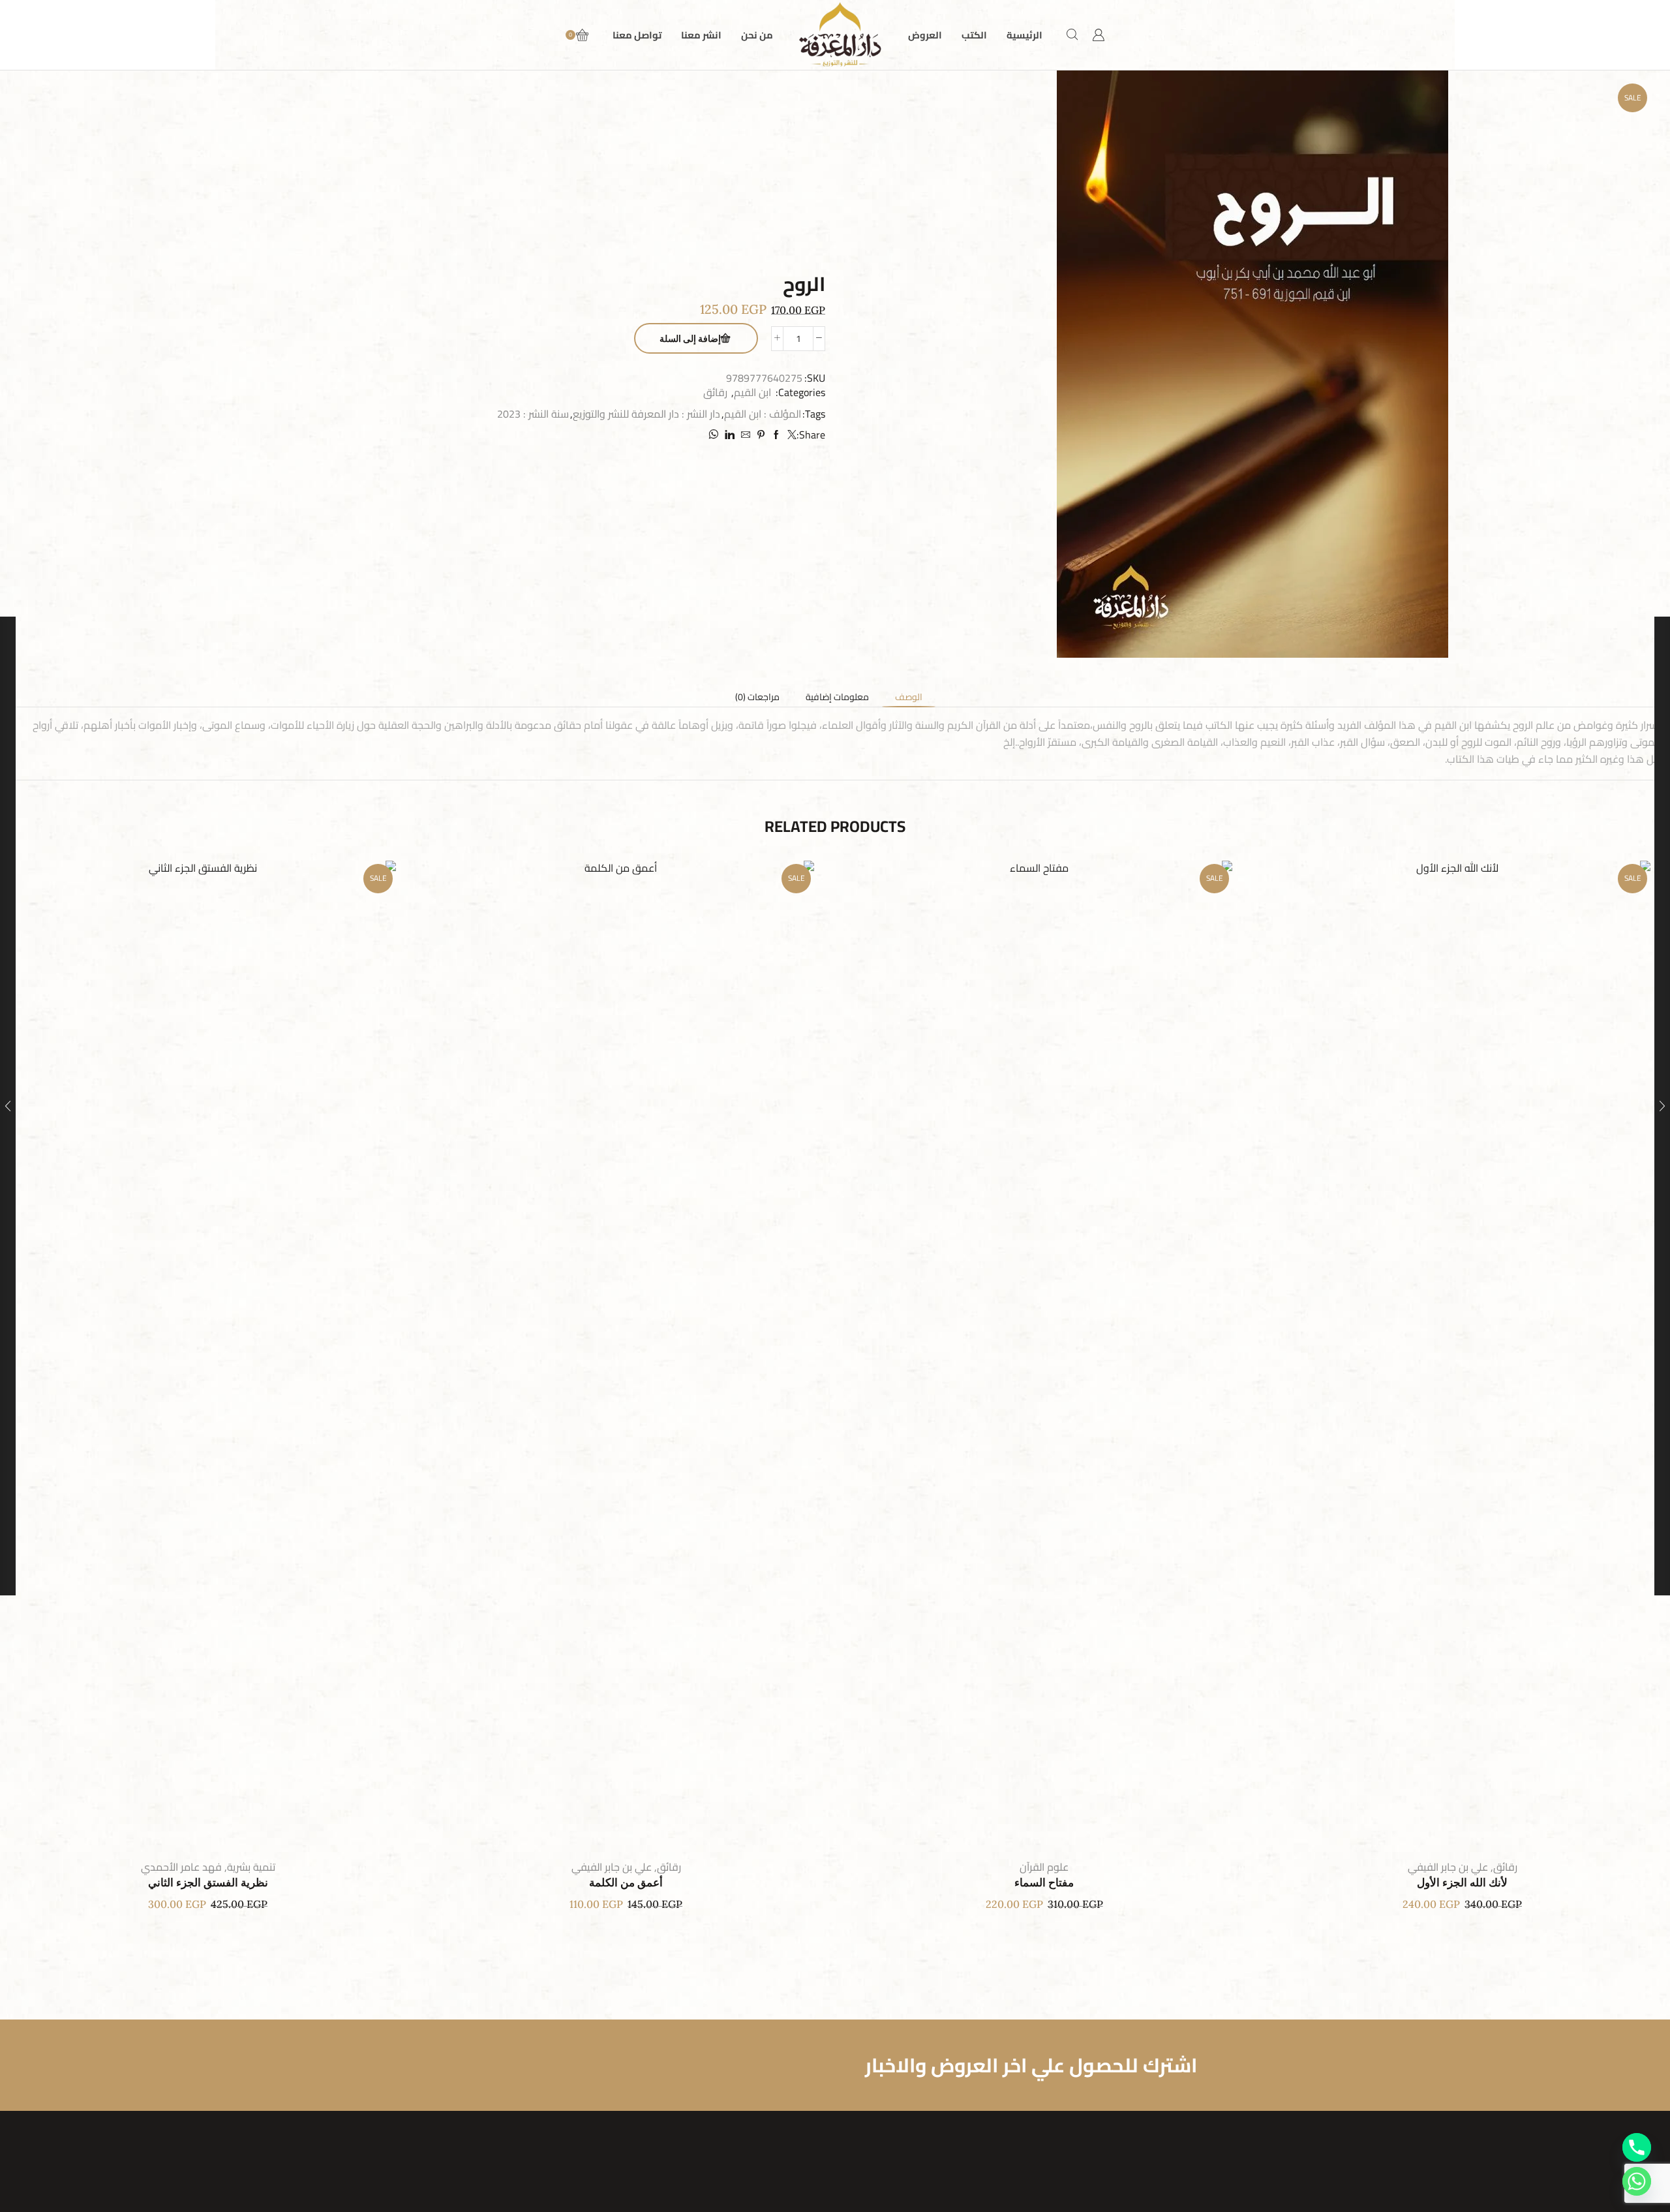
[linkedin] (730, 435)
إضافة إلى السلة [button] (1476, 1355)
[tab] (909, 697)
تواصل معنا (637, 35)
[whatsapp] (715, 435)
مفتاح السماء (1044, 1883)
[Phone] (1637, 2147)
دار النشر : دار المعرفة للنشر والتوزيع (646, 414)
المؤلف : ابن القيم (763, 414)
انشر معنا (701, 35)
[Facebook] (776, 435)
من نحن (757, 35)
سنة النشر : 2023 (533, 414)
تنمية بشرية (251, 1867)
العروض (925, 35)
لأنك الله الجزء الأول (1462, 1883)
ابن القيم (752, 392)
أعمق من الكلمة (626, 1883)
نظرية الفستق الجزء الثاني (208, 1883)
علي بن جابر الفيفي (1448, 1867)
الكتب (974, 35)
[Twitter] (790, 435)
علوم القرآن (1044, 1867)
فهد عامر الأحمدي (181, 1867)
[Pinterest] (761, 435)
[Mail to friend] (746, 435)
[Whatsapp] (1637, 2181)
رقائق (715, 392)
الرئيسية (1025, 35)
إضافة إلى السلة (690, 339)
